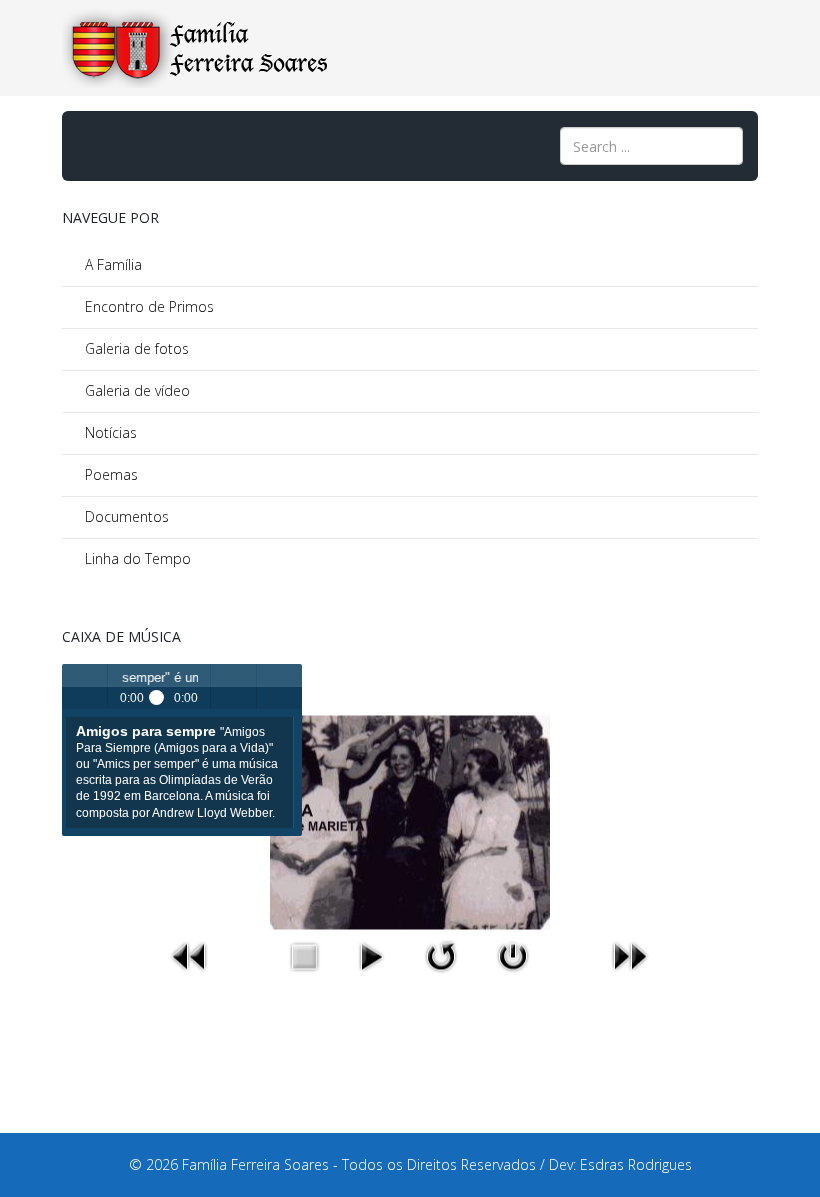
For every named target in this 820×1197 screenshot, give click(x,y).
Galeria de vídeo (135, 390)
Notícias (109, 432)
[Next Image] (629, 956)
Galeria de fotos (135, 348)
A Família (111, 264)
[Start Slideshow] (371, 956)
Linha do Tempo (136, 558)
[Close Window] (513, 956)
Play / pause (84, 686)
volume (233, 686)
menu (279, 686)
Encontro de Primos (147, 306)
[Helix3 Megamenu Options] (85, 144)
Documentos (125, 516)
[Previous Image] (190, 956)
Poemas (109, 474)
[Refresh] (440, 956)
